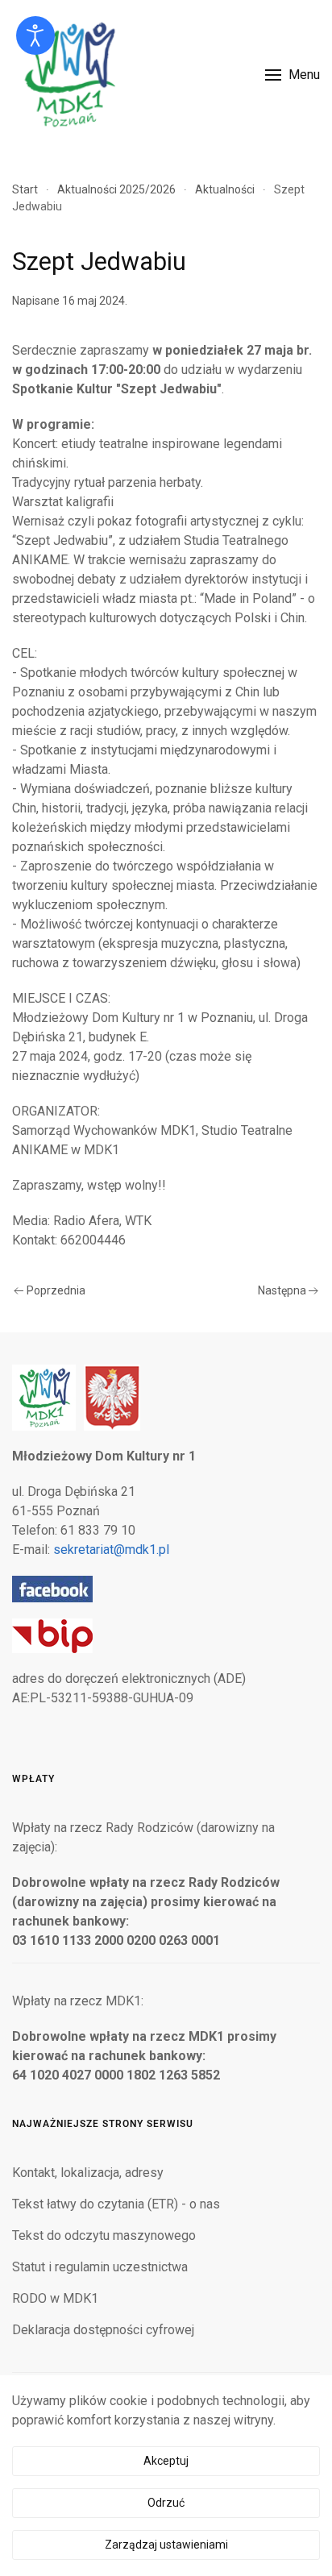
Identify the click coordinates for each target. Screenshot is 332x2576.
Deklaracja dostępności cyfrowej (103, 2330)
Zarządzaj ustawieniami (166, 2545)
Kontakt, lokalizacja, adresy (88, 2173)
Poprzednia (56, 1290)
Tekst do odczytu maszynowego (104, 2235)
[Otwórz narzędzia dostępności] (35, 35)
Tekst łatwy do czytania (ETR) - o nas (116, 2204)
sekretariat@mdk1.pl (111, 1550)
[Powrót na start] (68, 75)
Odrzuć (166, 2503)
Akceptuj (166, 2461)
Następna (282, 1290)
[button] (293, 75)
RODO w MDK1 (55, 2298)
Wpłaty (33, 1779)
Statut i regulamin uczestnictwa (100, 2267)
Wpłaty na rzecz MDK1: (78, 2001)
